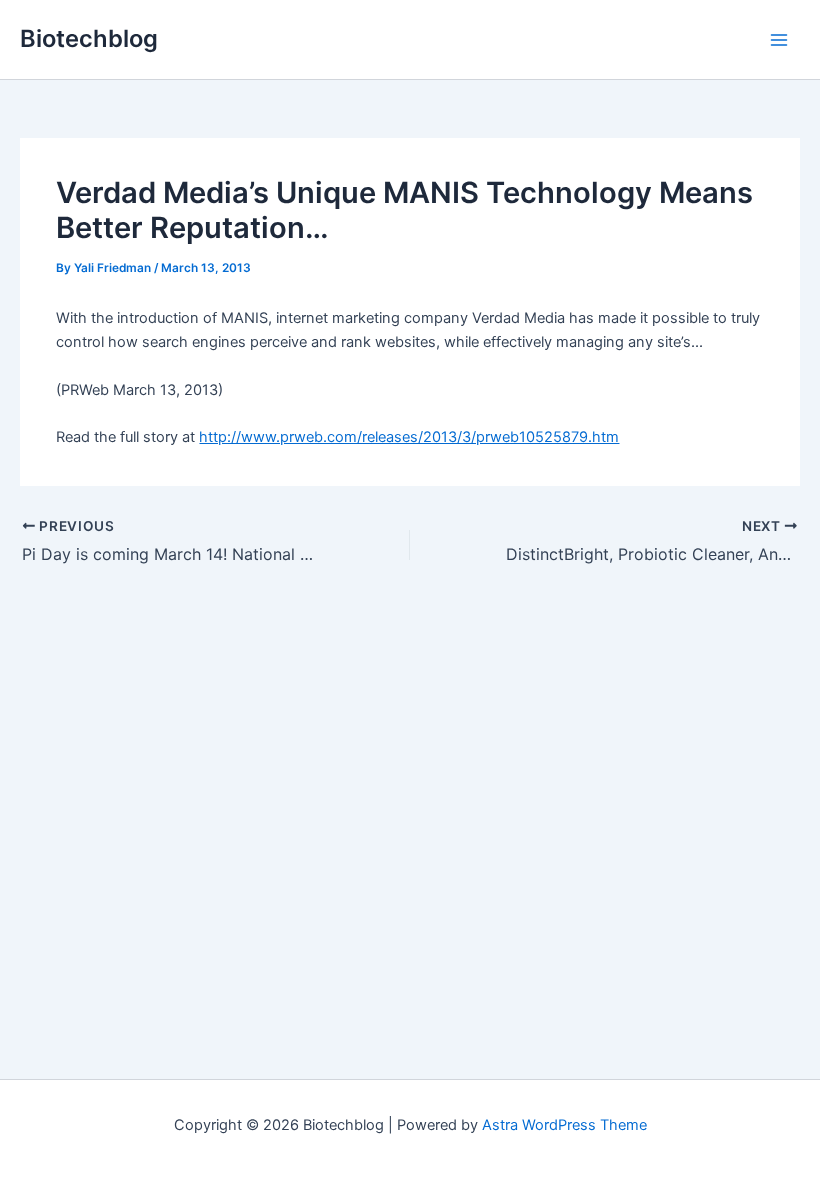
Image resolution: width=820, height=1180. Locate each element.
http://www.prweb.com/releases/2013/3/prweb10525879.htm (409, 437)
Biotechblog (89, 38)
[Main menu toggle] (779, 40)
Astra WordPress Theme (564, 1125)
